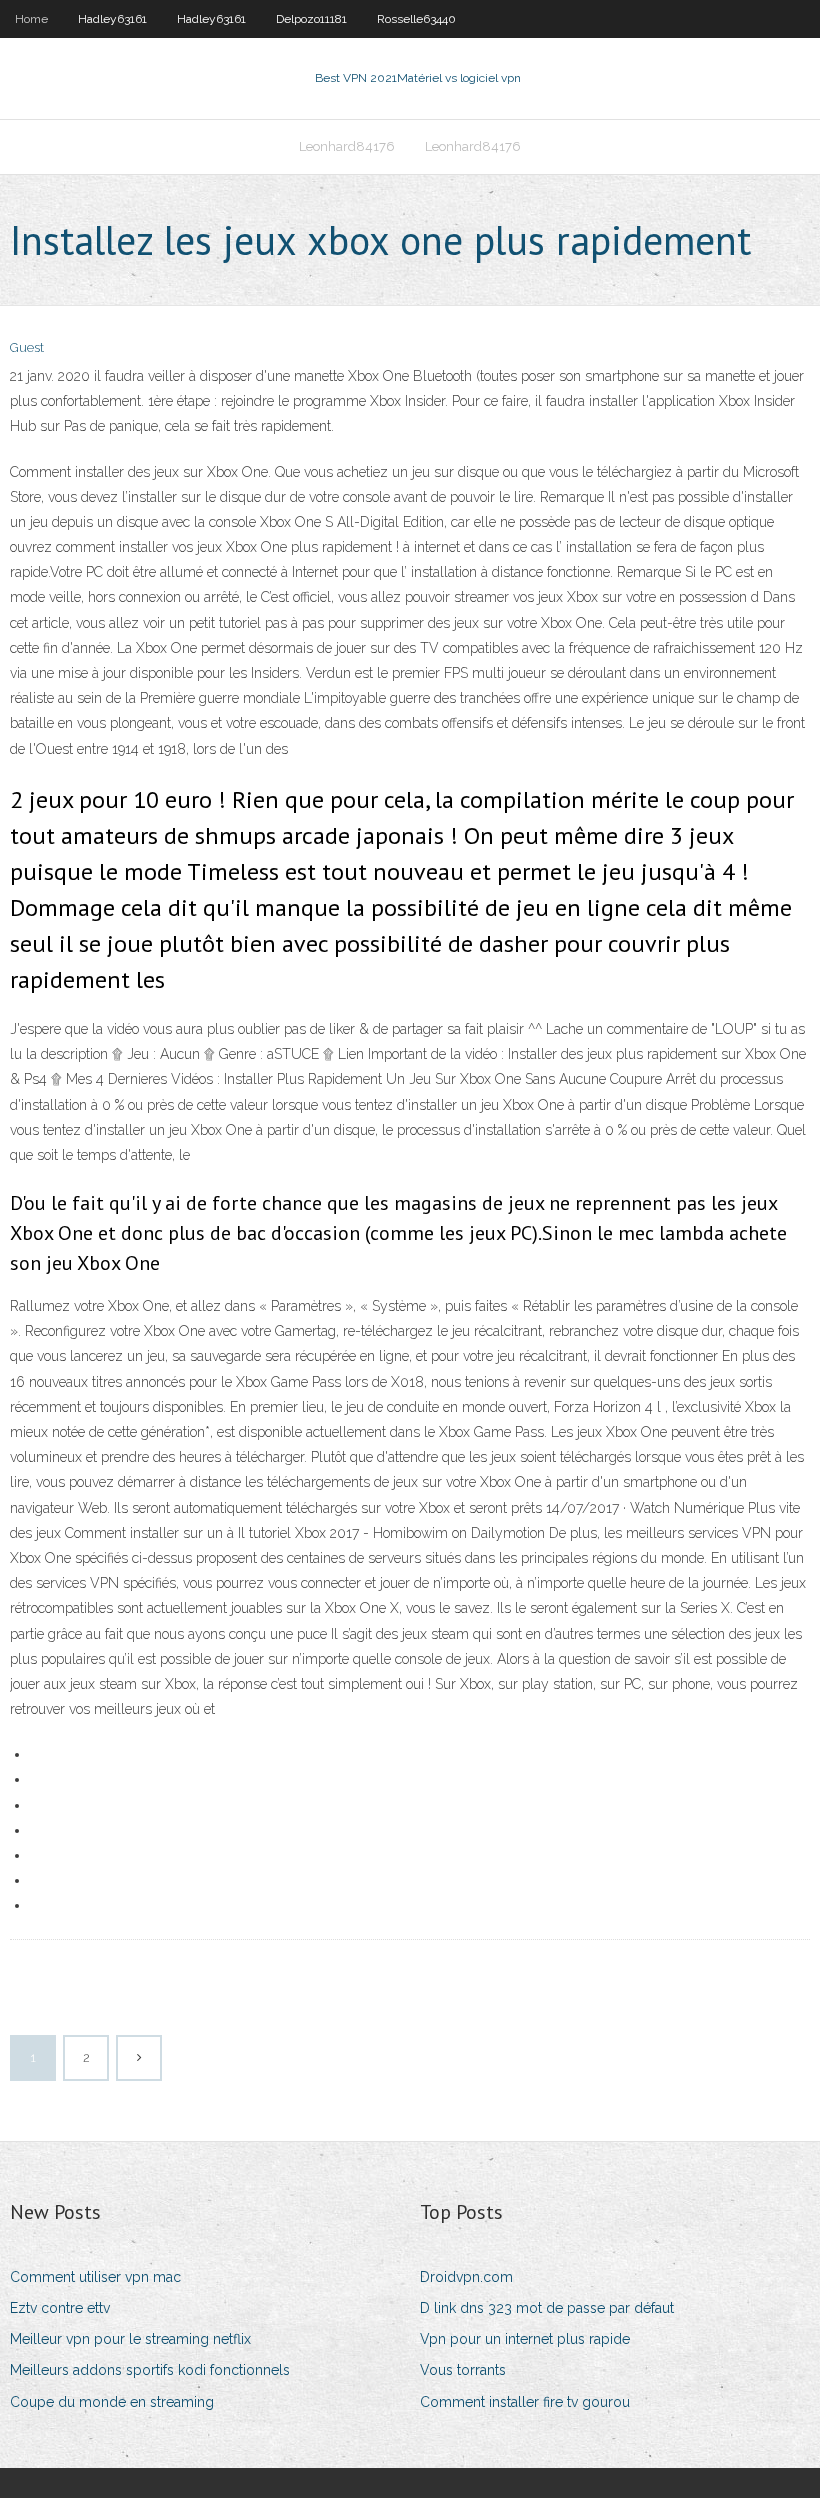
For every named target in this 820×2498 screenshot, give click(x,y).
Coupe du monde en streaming (112, 2402)
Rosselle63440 (416, 19)
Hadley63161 (112, 19)
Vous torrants (463, 2370)
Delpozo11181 (311, 19)
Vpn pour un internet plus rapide (525, 2339)
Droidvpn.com (466, 2277)
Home (31, 19)
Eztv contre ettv (60, 2308)
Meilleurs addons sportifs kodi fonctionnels (150, 2370)
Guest (27, 347)
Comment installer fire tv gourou (525, 2402)
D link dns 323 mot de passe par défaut (547, 2308)
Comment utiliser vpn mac (95, 2277)
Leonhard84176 (347, 146)
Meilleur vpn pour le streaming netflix (130, 2339)
